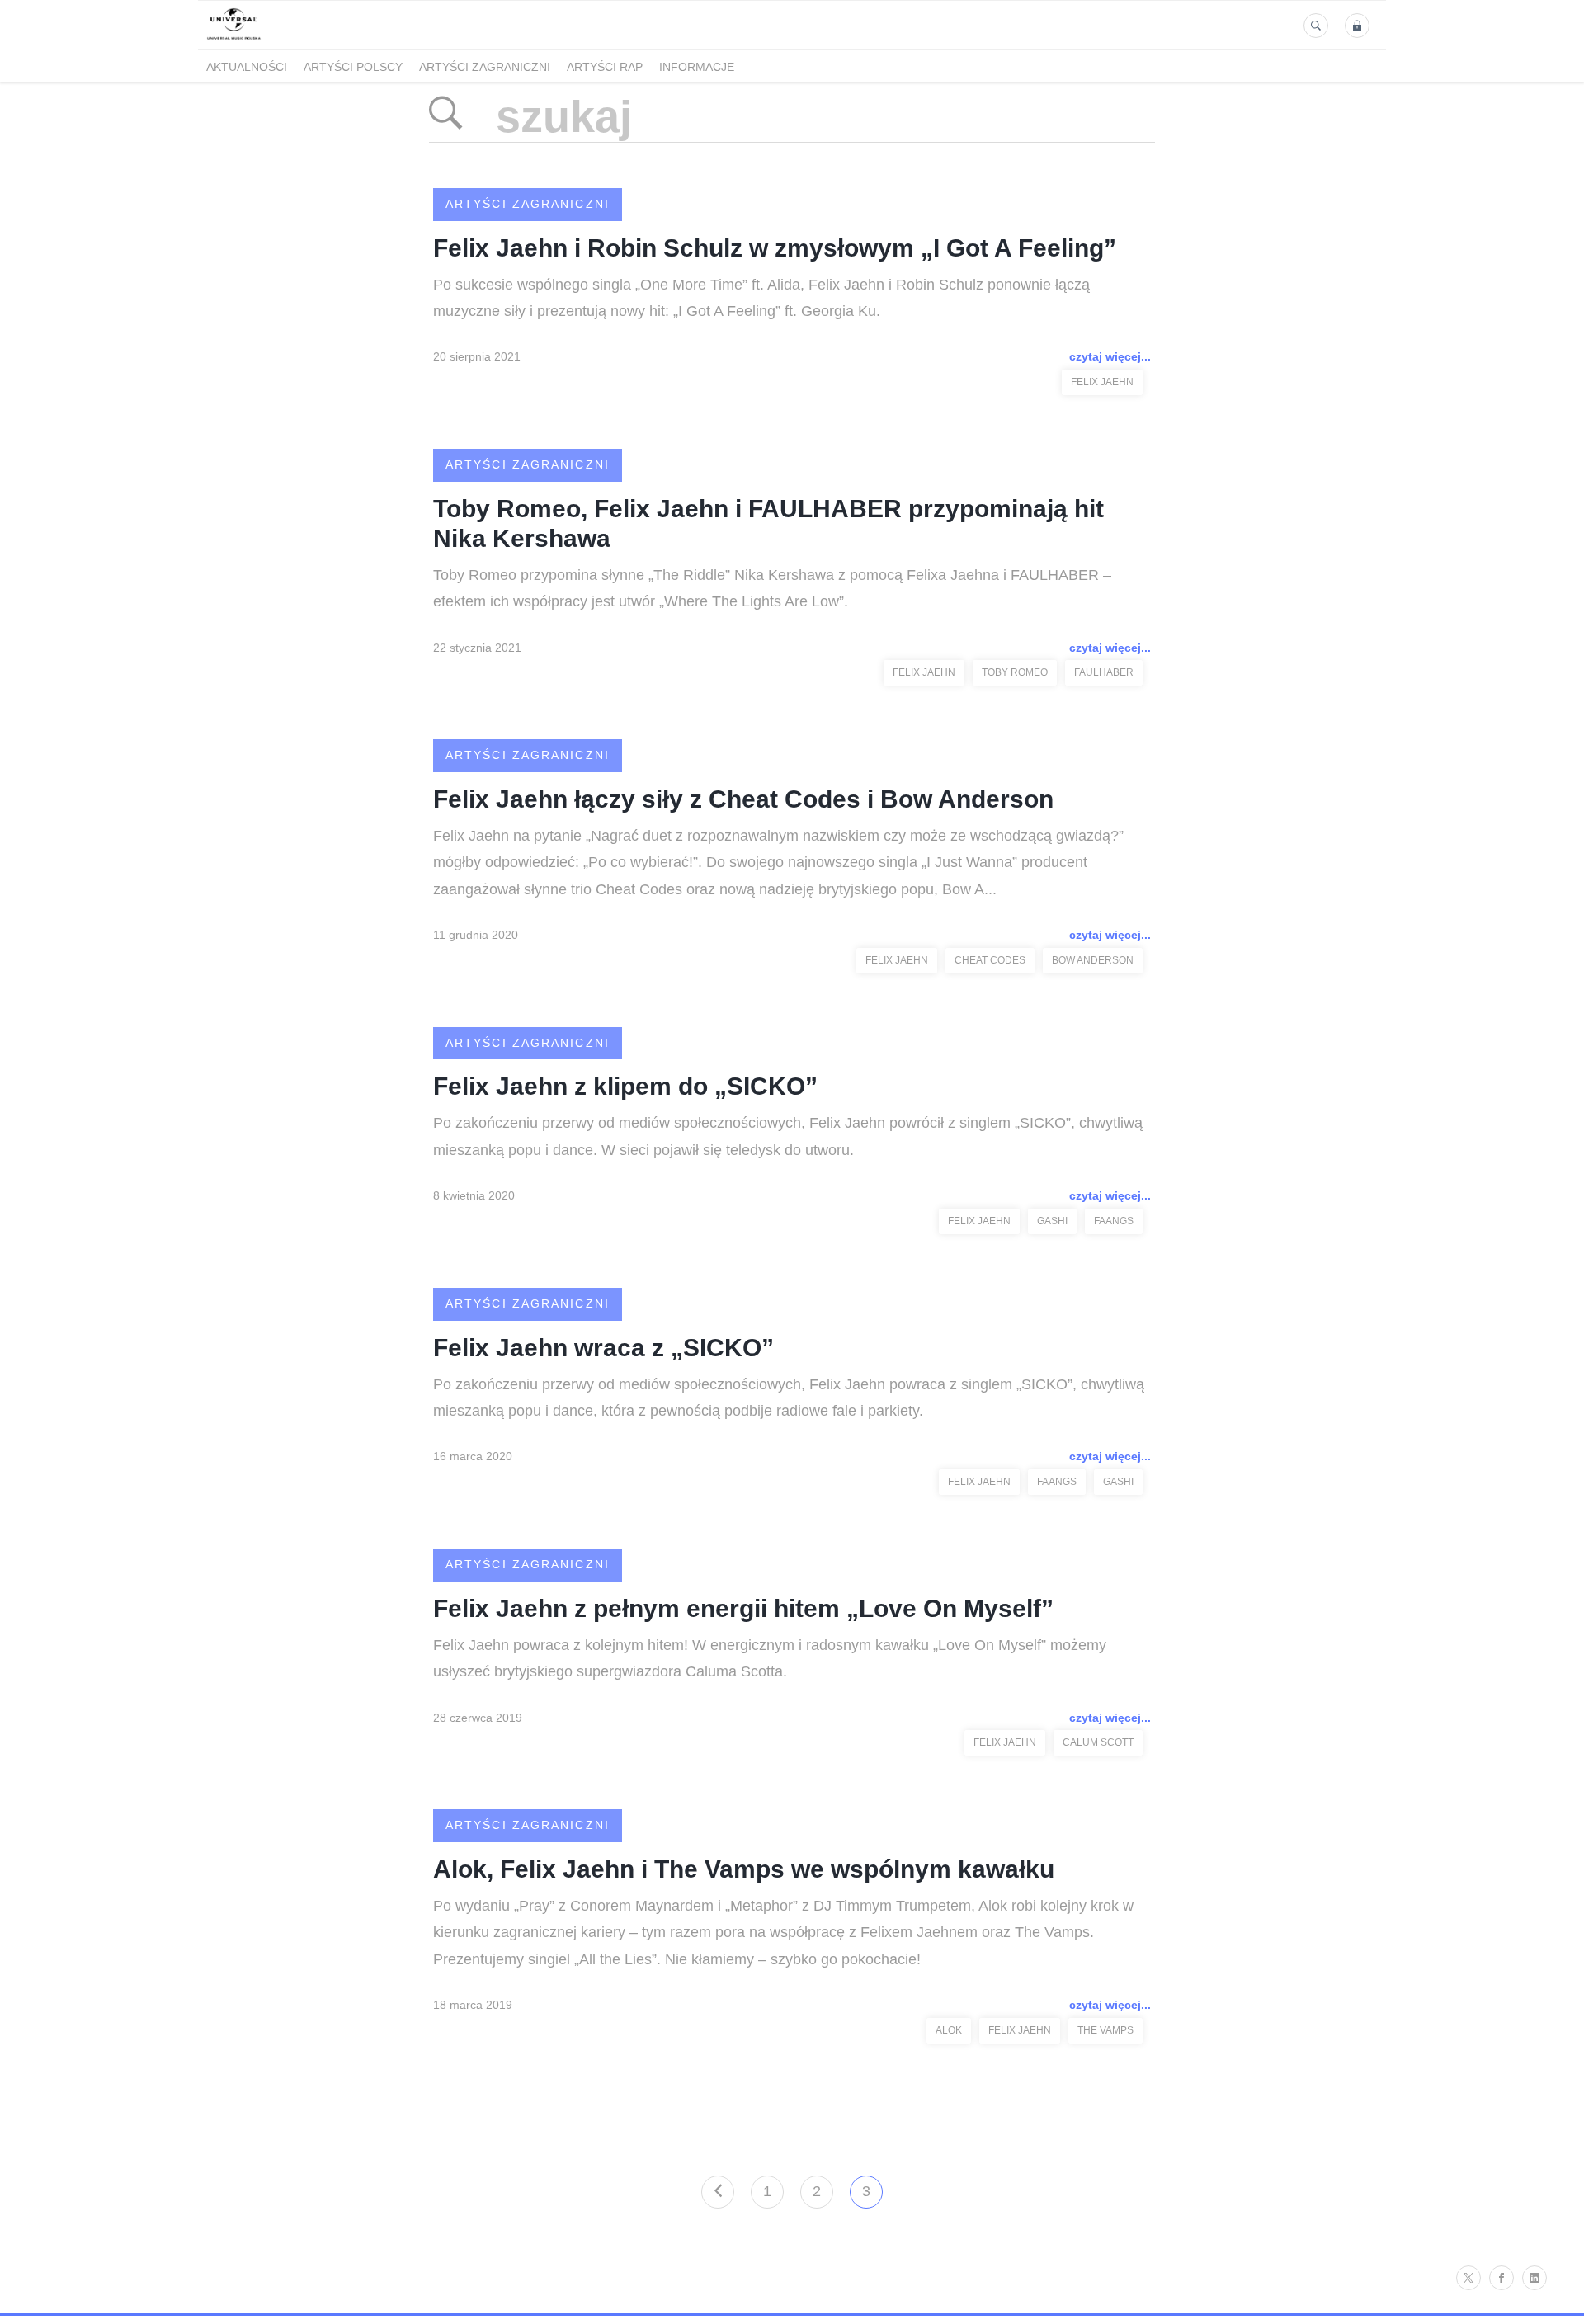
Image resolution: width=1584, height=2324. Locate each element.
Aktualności (247, 67)
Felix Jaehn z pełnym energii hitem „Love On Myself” (743, 1608)
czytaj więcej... (1110, 356)
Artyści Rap (605, 67)
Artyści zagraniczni (485, 67)
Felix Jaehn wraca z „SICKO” (603, 1348)
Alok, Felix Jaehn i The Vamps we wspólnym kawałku (744, 1869)
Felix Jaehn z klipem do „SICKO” (625, 1086)
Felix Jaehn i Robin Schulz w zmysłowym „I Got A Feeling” (775, 248)
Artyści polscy (353, 67)
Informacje (697, 67)
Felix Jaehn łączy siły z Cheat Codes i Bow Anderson (743, 799)
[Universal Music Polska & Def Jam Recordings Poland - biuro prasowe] (234, 40)
